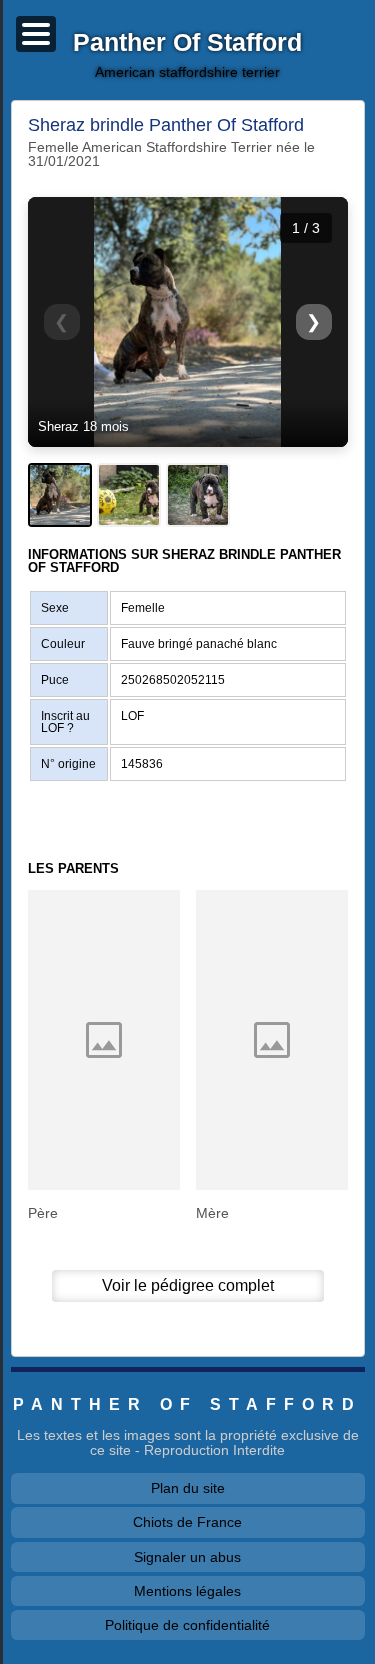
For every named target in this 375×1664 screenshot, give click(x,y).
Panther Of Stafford (187, 43)
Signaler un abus (187, 1557)
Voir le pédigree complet (188, 1285)
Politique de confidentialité (187, 1625)
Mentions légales (187, 1591)
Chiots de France (187, 1522)
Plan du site (188, 1488)
